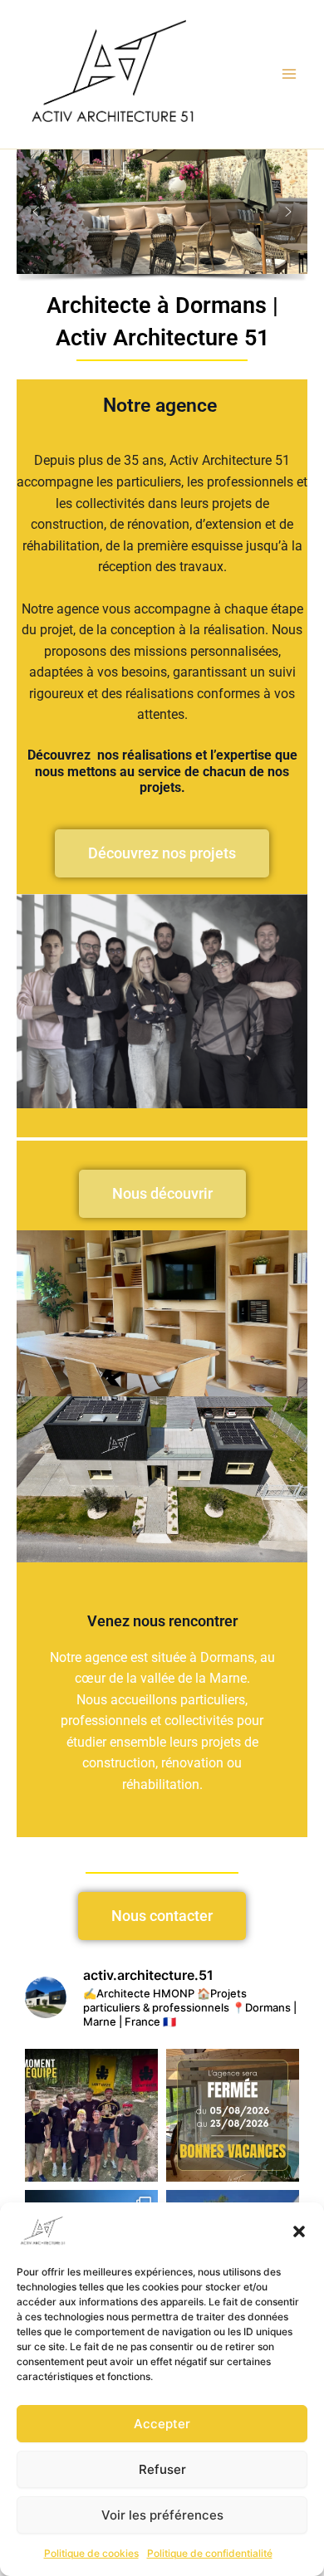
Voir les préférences (162, 2515)
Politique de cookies (91, 2553)
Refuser (162, 2469)
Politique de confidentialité (210, 2553)
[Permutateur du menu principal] (290, 74)
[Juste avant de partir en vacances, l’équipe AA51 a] (91, 2115)
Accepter (162, 2424)
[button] (299, 2231)
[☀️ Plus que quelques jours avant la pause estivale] (233, 2115)
